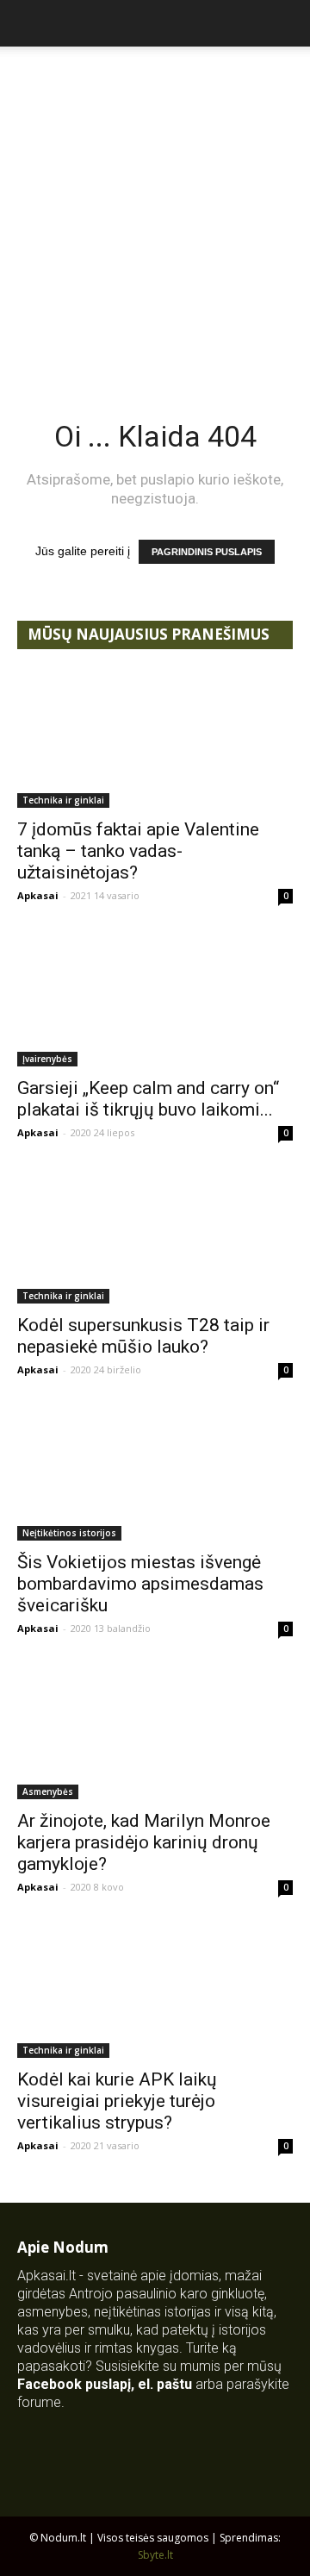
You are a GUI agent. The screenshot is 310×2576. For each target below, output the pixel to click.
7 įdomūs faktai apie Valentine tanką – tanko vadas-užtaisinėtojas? (138, 851)
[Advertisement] (155, 210)
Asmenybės (48, 1791)
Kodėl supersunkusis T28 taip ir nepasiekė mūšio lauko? (143, 1336)
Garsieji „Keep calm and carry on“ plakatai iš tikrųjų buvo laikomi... (148, 1099)
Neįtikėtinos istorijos (69, 1533)
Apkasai (38, 895)
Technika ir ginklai (63, 800)
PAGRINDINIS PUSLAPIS (207, 552)
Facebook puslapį (74, 2384)
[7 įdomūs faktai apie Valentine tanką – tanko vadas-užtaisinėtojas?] (155, 740)
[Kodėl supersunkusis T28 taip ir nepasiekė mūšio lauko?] (155, 1235)
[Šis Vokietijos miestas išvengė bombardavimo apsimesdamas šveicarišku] (155, 1472)
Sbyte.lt (155, 2555)
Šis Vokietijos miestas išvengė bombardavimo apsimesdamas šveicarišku (140, 1584)
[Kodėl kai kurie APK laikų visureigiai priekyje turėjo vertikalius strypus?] (155, 1990)
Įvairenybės (47, 1059)
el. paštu (165, 2384)
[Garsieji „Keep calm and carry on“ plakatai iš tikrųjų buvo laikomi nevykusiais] (155, 998)
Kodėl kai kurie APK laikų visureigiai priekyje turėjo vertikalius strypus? (117, 2101)
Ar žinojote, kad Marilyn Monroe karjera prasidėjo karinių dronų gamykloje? (144, 1842)
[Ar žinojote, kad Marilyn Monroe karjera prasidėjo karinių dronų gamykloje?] (155, 1731)
